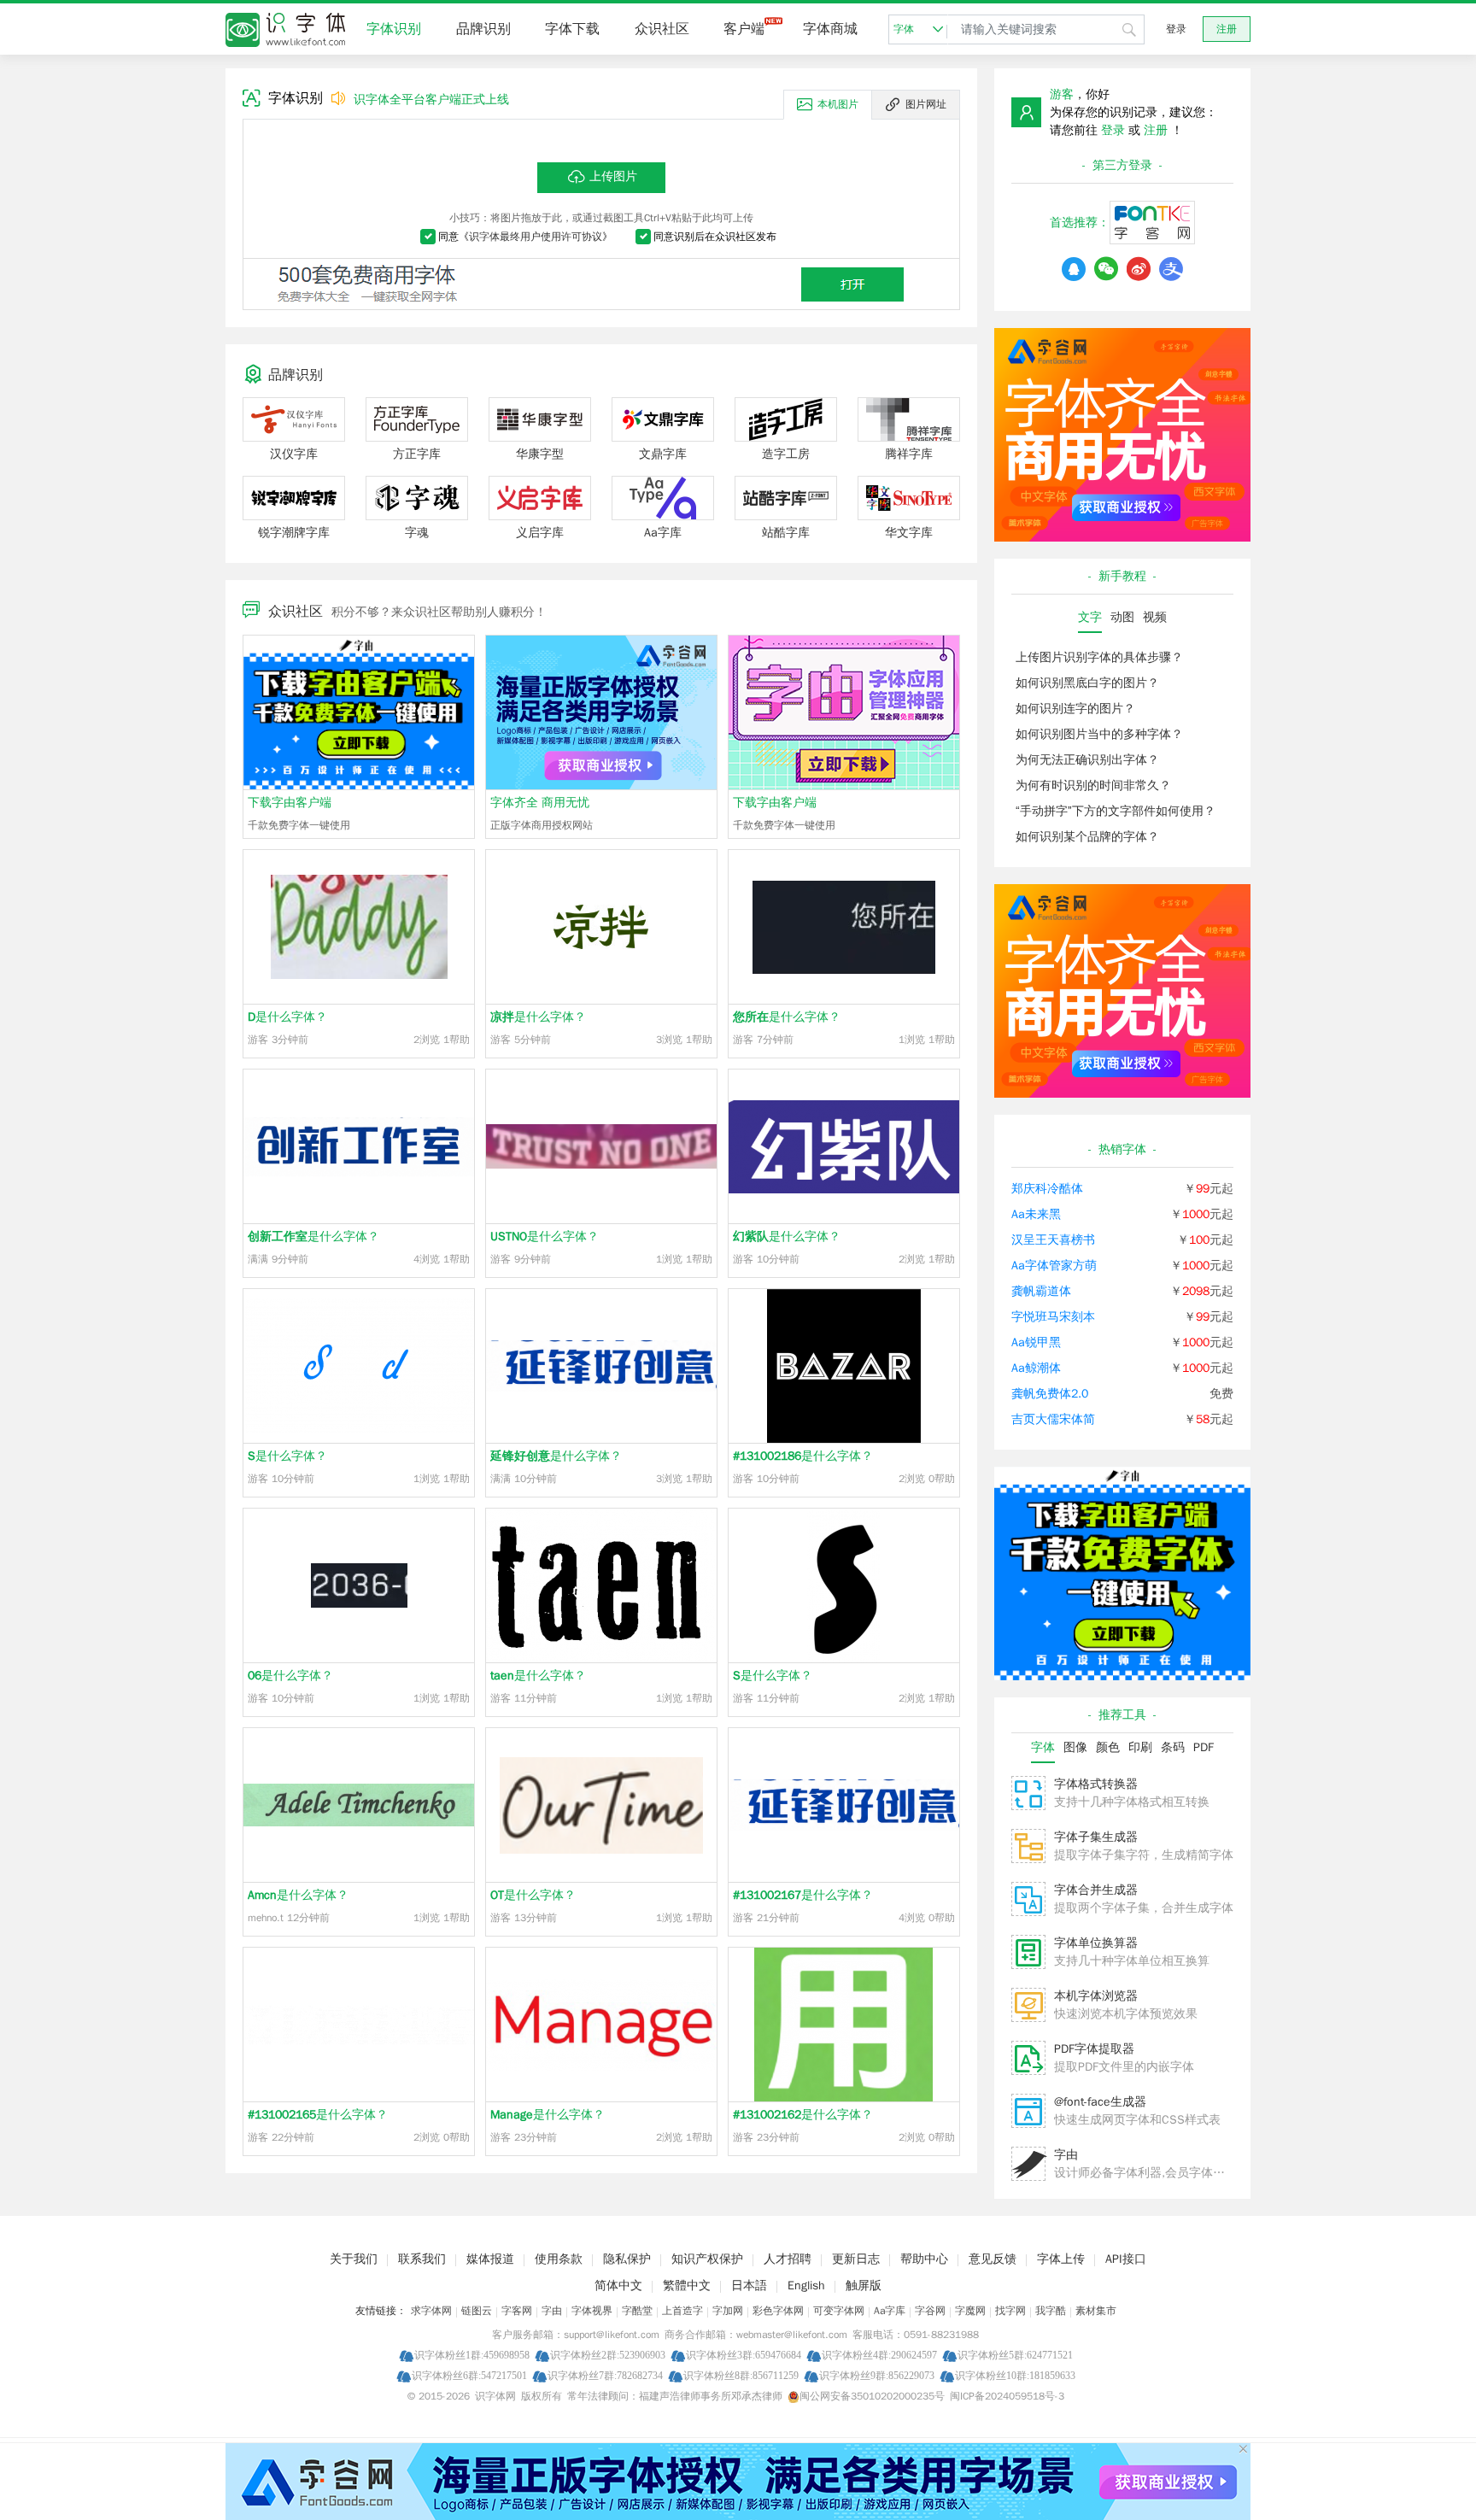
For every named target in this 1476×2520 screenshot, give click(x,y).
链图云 (477, 2311)
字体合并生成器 (1096, 1890)
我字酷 (1051, 2311)
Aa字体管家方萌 (1054, 1266)
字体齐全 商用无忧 (540, 803)
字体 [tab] (1043, 1747)
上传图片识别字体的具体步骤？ (1099, 657)
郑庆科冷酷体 (1047, 1189)
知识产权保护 (707, 2259)
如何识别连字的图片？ (1075, 709)
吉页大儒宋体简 (1053, 1419)
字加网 (728, 2311)
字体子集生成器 (1096, 1837)
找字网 (1010, 2311)
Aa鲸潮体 (1036, 1368)
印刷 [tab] (1140, 1747)
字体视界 (592, 2311)
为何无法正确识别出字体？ (1087, 760)
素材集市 (1096, 2311)
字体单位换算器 (1096, 1943)
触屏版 (864, 2286)
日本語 (749, 2286)
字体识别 (394, 29)
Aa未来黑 (1036, 1214)
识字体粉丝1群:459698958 (472, 2355)
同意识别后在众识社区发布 (715, 237)
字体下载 (572, 29)
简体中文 (618, 2286)
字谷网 (930, 2311)
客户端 (744, 29)
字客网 (517, 2311)
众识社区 (662, 29)
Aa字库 (890, 2311)
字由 (1066, 2155)
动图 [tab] (1122, 617)
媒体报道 (490, 2259)
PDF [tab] (1204, 1747)
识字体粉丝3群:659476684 (744, 2355)
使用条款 (559, 2259)
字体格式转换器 (1096, 1784)
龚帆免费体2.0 (1050, 1394)
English (806, 2286)
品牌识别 (483, 29)
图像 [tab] (1075, 1747)
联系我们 (422, 2259)
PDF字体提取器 (1094, 2049)
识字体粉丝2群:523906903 (608, 2355)
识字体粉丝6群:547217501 (469, 2375)
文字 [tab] (1090, 617)
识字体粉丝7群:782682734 (605, 2375)
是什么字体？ (287, 1017)
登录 (1176, 29)
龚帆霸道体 (1041, 1291)
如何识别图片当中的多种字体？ (1099, 734)
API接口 (1126, 2259)
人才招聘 (788, 2259)
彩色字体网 (778, 2311)
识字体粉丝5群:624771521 (1015, 2355)
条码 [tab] (1173, 1747)
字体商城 (830, 29)
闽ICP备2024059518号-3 (1007, 2396)
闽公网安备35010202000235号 (872, 2396)
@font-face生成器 (1100, 2102)
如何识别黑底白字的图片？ (1087, 683)
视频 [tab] (1155, 617)
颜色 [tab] (1108, 1747)
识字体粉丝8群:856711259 (741, 2375)
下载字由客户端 (290, 803)
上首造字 (682, 2311)
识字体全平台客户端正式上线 (431, 100)
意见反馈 (993, 2259)
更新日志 (856, 2259)
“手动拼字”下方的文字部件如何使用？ (1116, 811)
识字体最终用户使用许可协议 (536, 237)
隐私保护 (627, 2259)
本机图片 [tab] (838, 104)
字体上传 (1061, 2259)
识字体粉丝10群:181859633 (1015, 2375)
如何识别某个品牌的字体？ (1087, 837)
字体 (904, 29)
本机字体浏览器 (1096, 1996)
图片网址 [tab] (926, 104)
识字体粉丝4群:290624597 (879, 2355)
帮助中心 (924, 2259)
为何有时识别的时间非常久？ (1093, 785)
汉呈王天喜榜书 (1053, 1240)
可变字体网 (839, 2311)
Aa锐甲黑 (1036, 1342)
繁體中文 (687, 2286)
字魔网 (970, 2311)
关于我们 (354, 2259)
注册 (1227, 29)
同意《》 (525, 237)
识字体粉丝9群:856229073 (877, 2375)
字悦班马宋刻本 (1053, 1317)
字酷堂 (637, 2311)
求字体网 (431, 2311)
